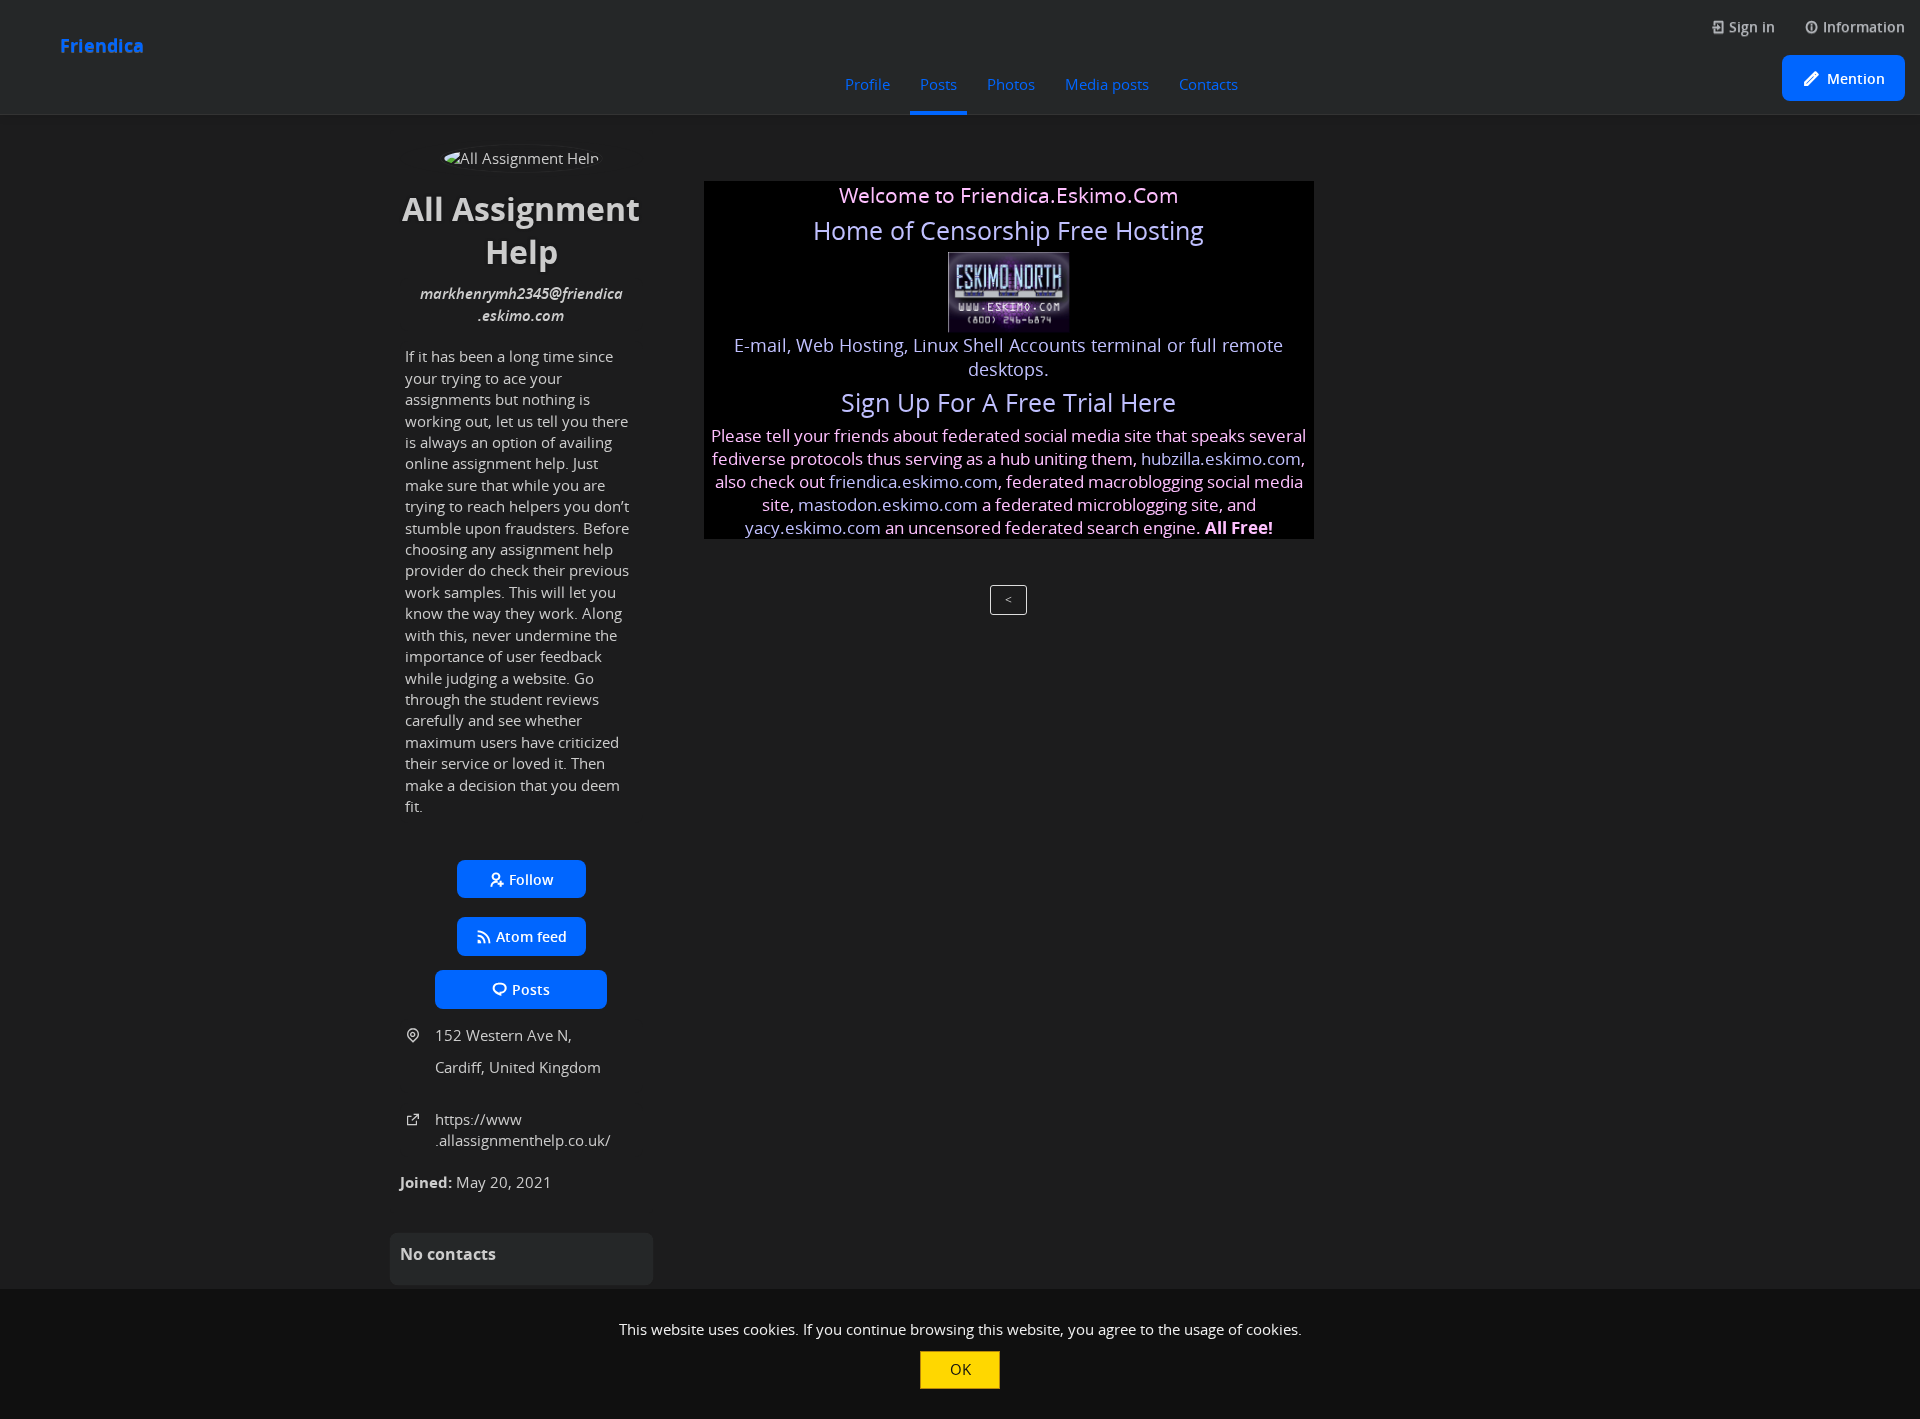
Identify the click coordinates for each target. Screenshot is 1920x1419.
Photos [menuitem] (1011, 84)
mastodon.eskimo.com (888, 504)
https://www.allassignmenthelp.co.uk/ (523, 1129)
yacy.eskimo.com (813, 527)
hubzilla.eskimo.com (1221, 458)
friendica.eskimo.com (913, 481)
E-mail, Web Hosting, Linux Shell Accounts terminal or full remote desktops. (1008, 357)
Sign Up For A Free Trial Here (1008, 402)
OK (960, 1369)
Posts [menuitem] (938, 84)
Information (1862, 26)
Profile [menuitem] (867, 84)
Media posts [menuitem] (1107, 84)
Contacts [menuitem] (1208, 84)
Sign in (1750, 26)
